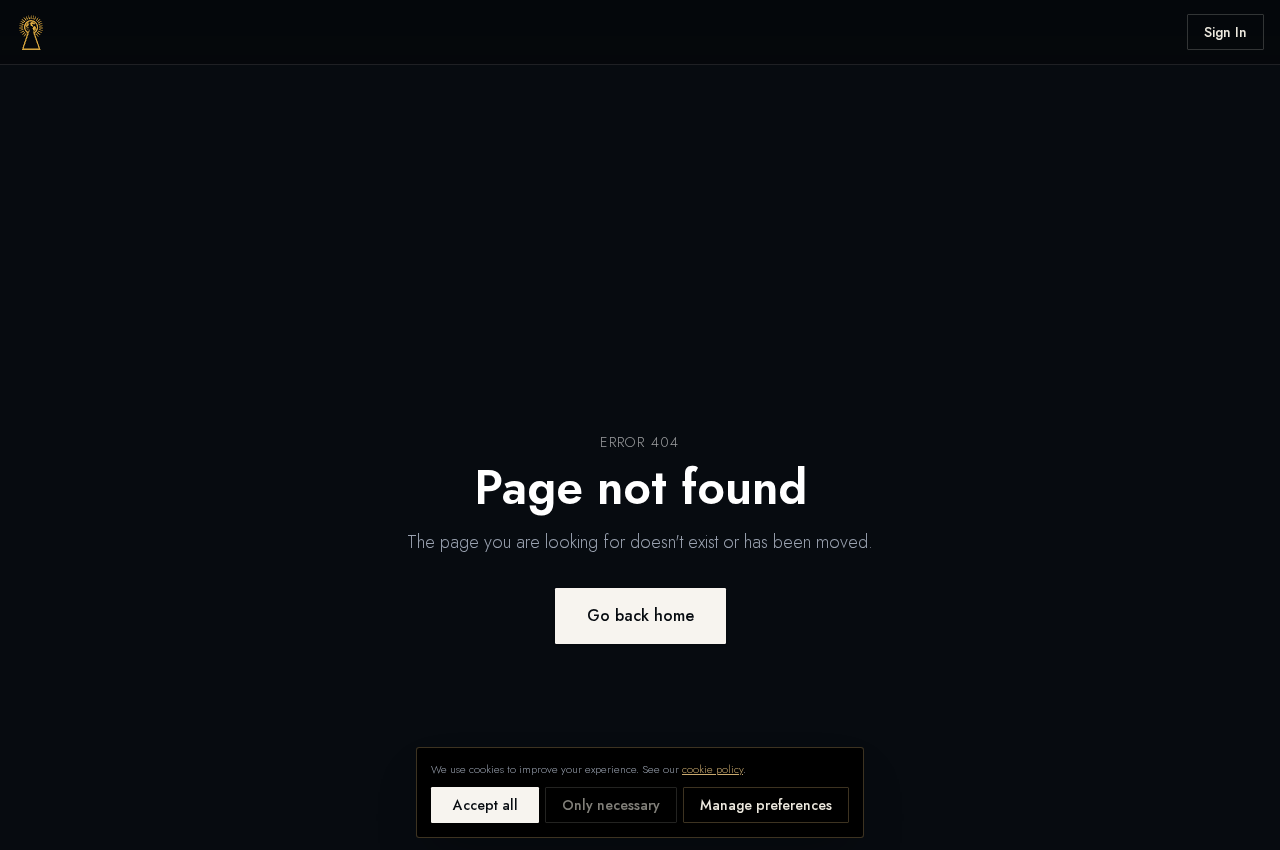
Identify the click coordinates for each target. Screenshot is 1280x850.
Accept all (485, 805)
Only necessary (611, 805)
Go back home (640, 615)
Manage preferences (766, 805)
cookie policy (712, 769)
